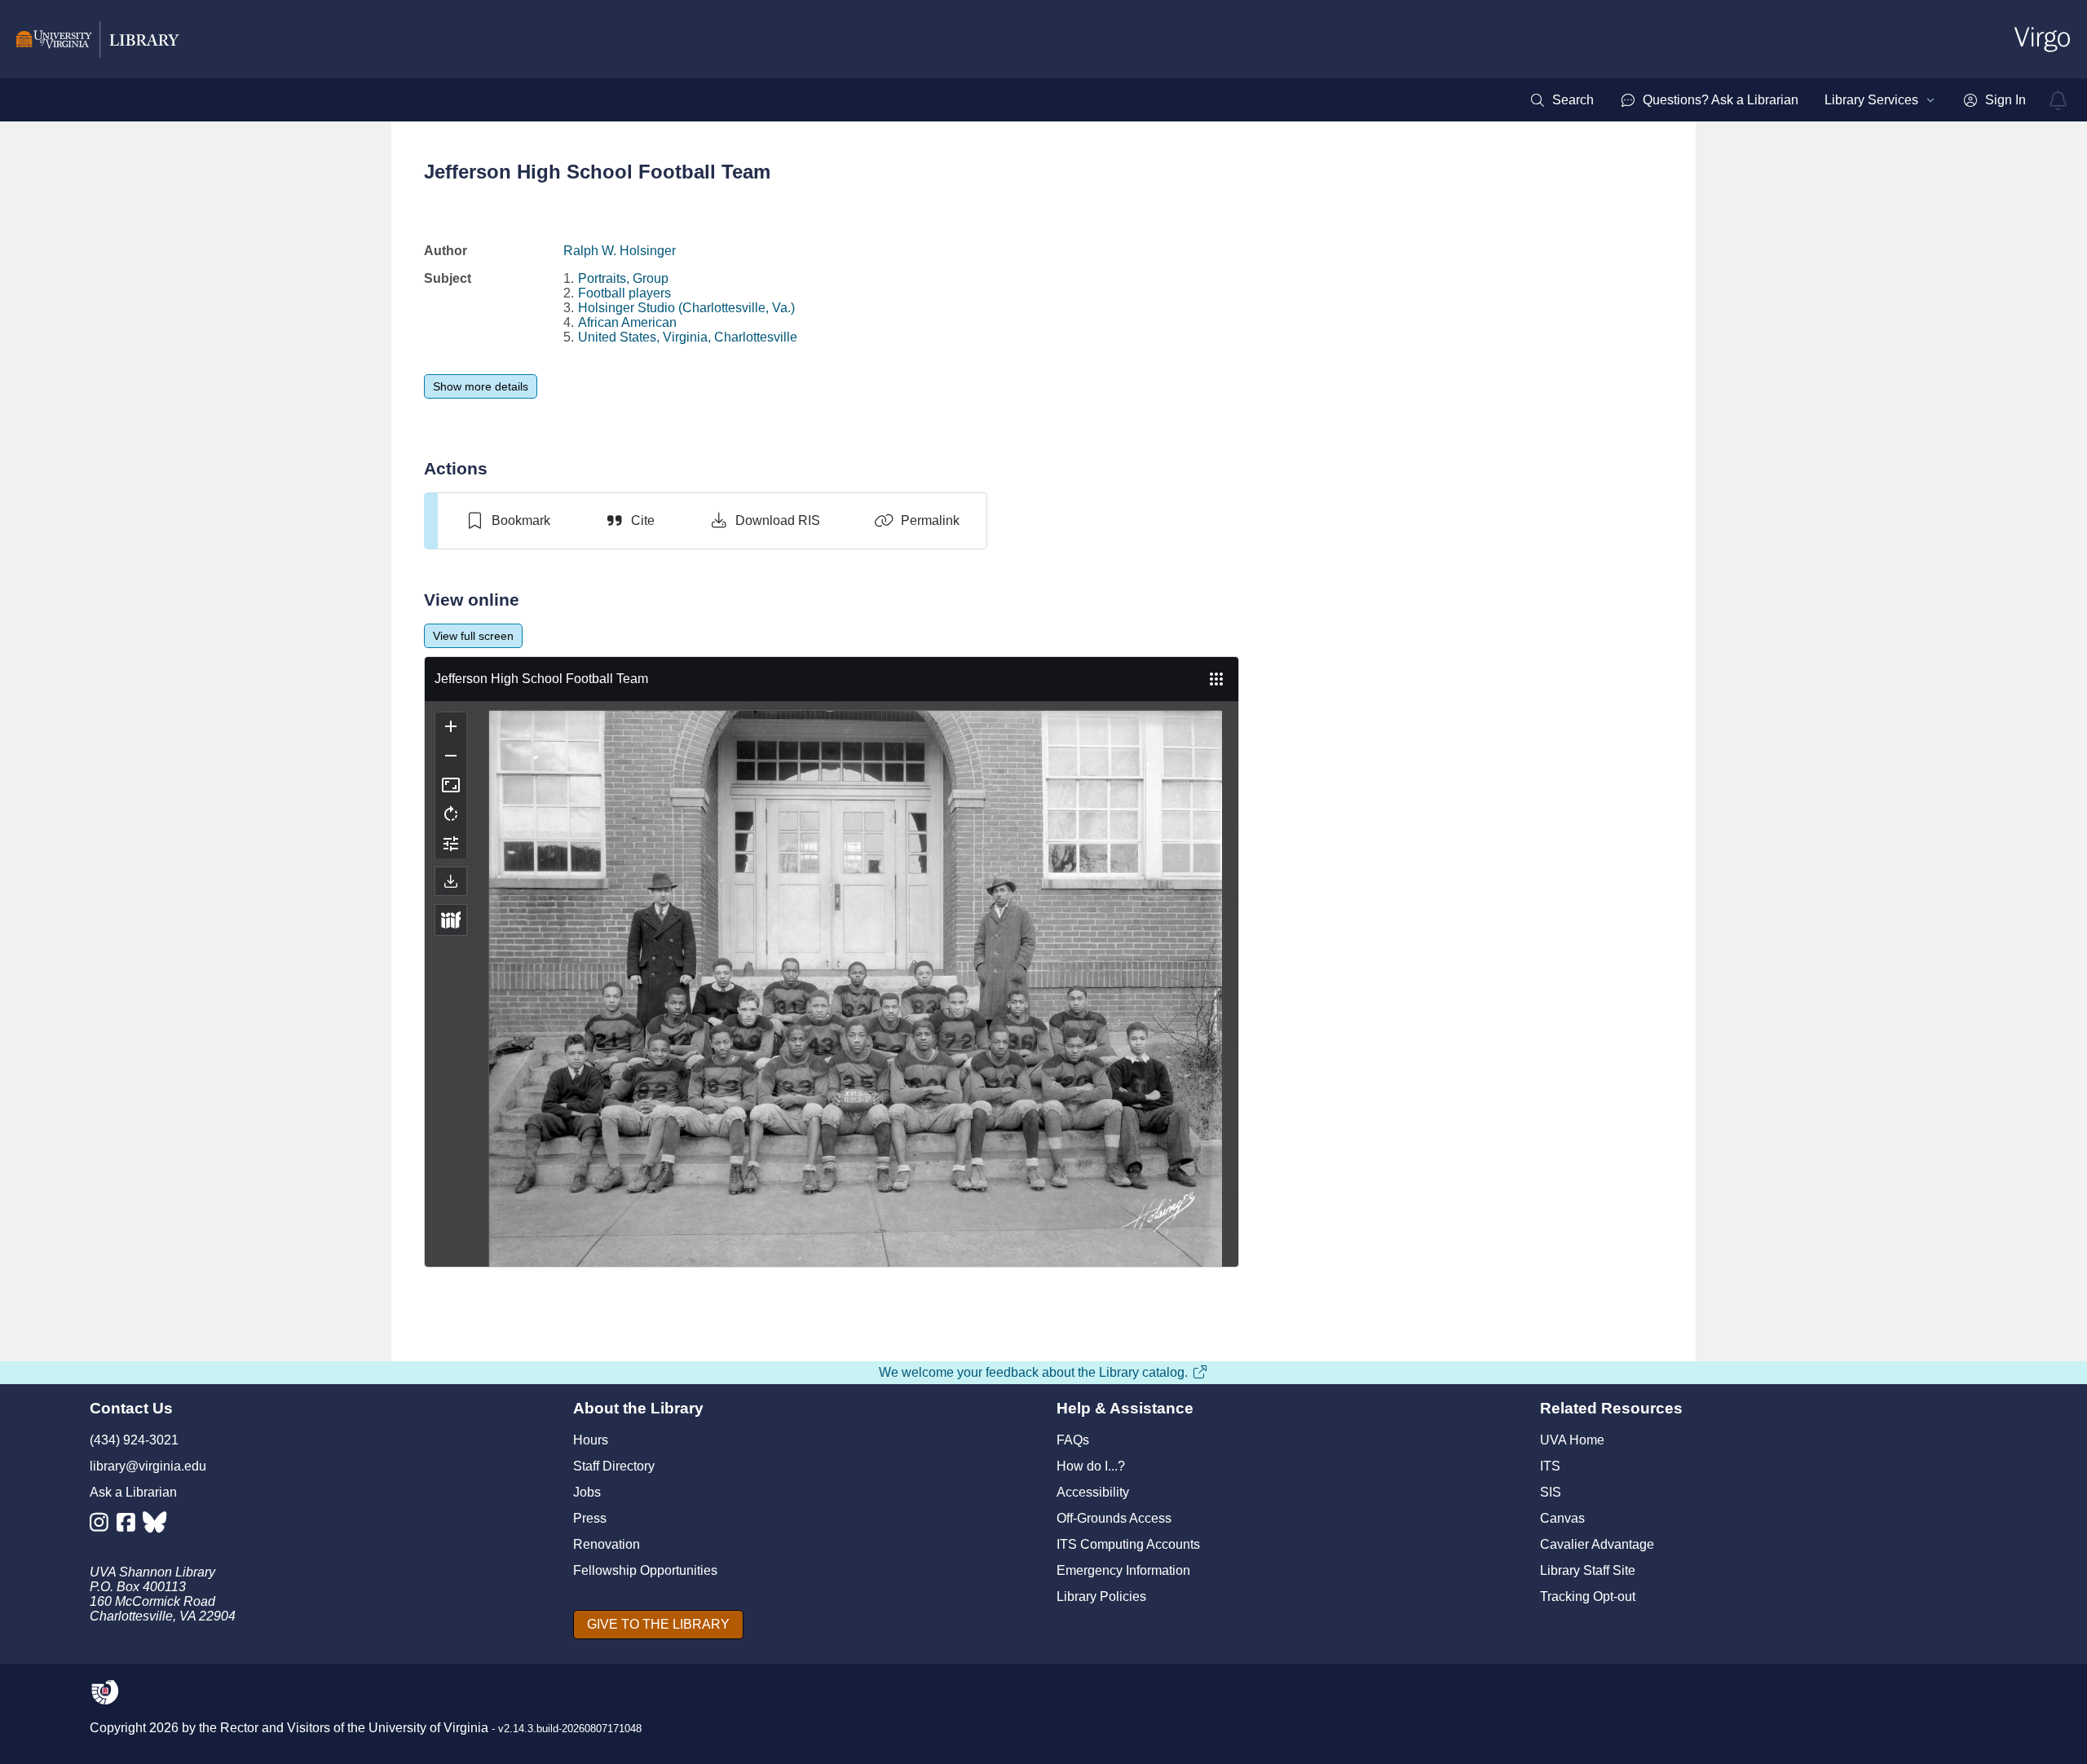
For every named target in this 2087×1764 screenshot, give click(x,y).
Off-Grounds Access (1114, 1518)
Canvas (1562, 1518)
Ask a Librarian (133, 1492)
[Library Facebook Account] (130, 1526)
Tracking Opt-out (1588, 1596)
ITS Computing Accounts (1128, 1544)
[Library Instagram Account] (103, 1526)
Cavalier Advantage (1597, 1544)
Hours (591, 1440)
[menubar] (1778, 100)
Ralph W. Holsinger (620, 251)
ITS (1550, 1466)
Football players (624, 293)
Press (590, 1518)
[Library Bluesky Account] (156, 1526)
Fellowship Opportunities (645, 1570)
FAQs (1073, 1440)
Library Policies (1101, 1596)
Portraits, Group (623, 278)
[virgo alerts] (2058, 100)
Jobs (587, 1492)
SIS (1551, 1492)
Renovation (607, 1544)
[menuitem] (1562, 100)
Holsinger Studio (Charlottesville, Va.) (686, 308)
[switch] (507, 521)
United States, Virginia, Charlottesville (688, 337)
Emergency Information (1123, 1570)
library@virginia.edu (148, 1466)
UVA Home (1572, 1440)
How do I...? (1091, 1466)
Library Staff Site (1588, 1570)
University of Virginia (428, 1728)
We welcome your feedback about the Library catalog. (1033, 1372)
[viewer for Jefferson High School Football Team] (832, 962)
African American (627, 322)
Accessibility (1093, 1492)
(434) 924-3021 (134, 1440)
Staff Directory (614, 1466)
